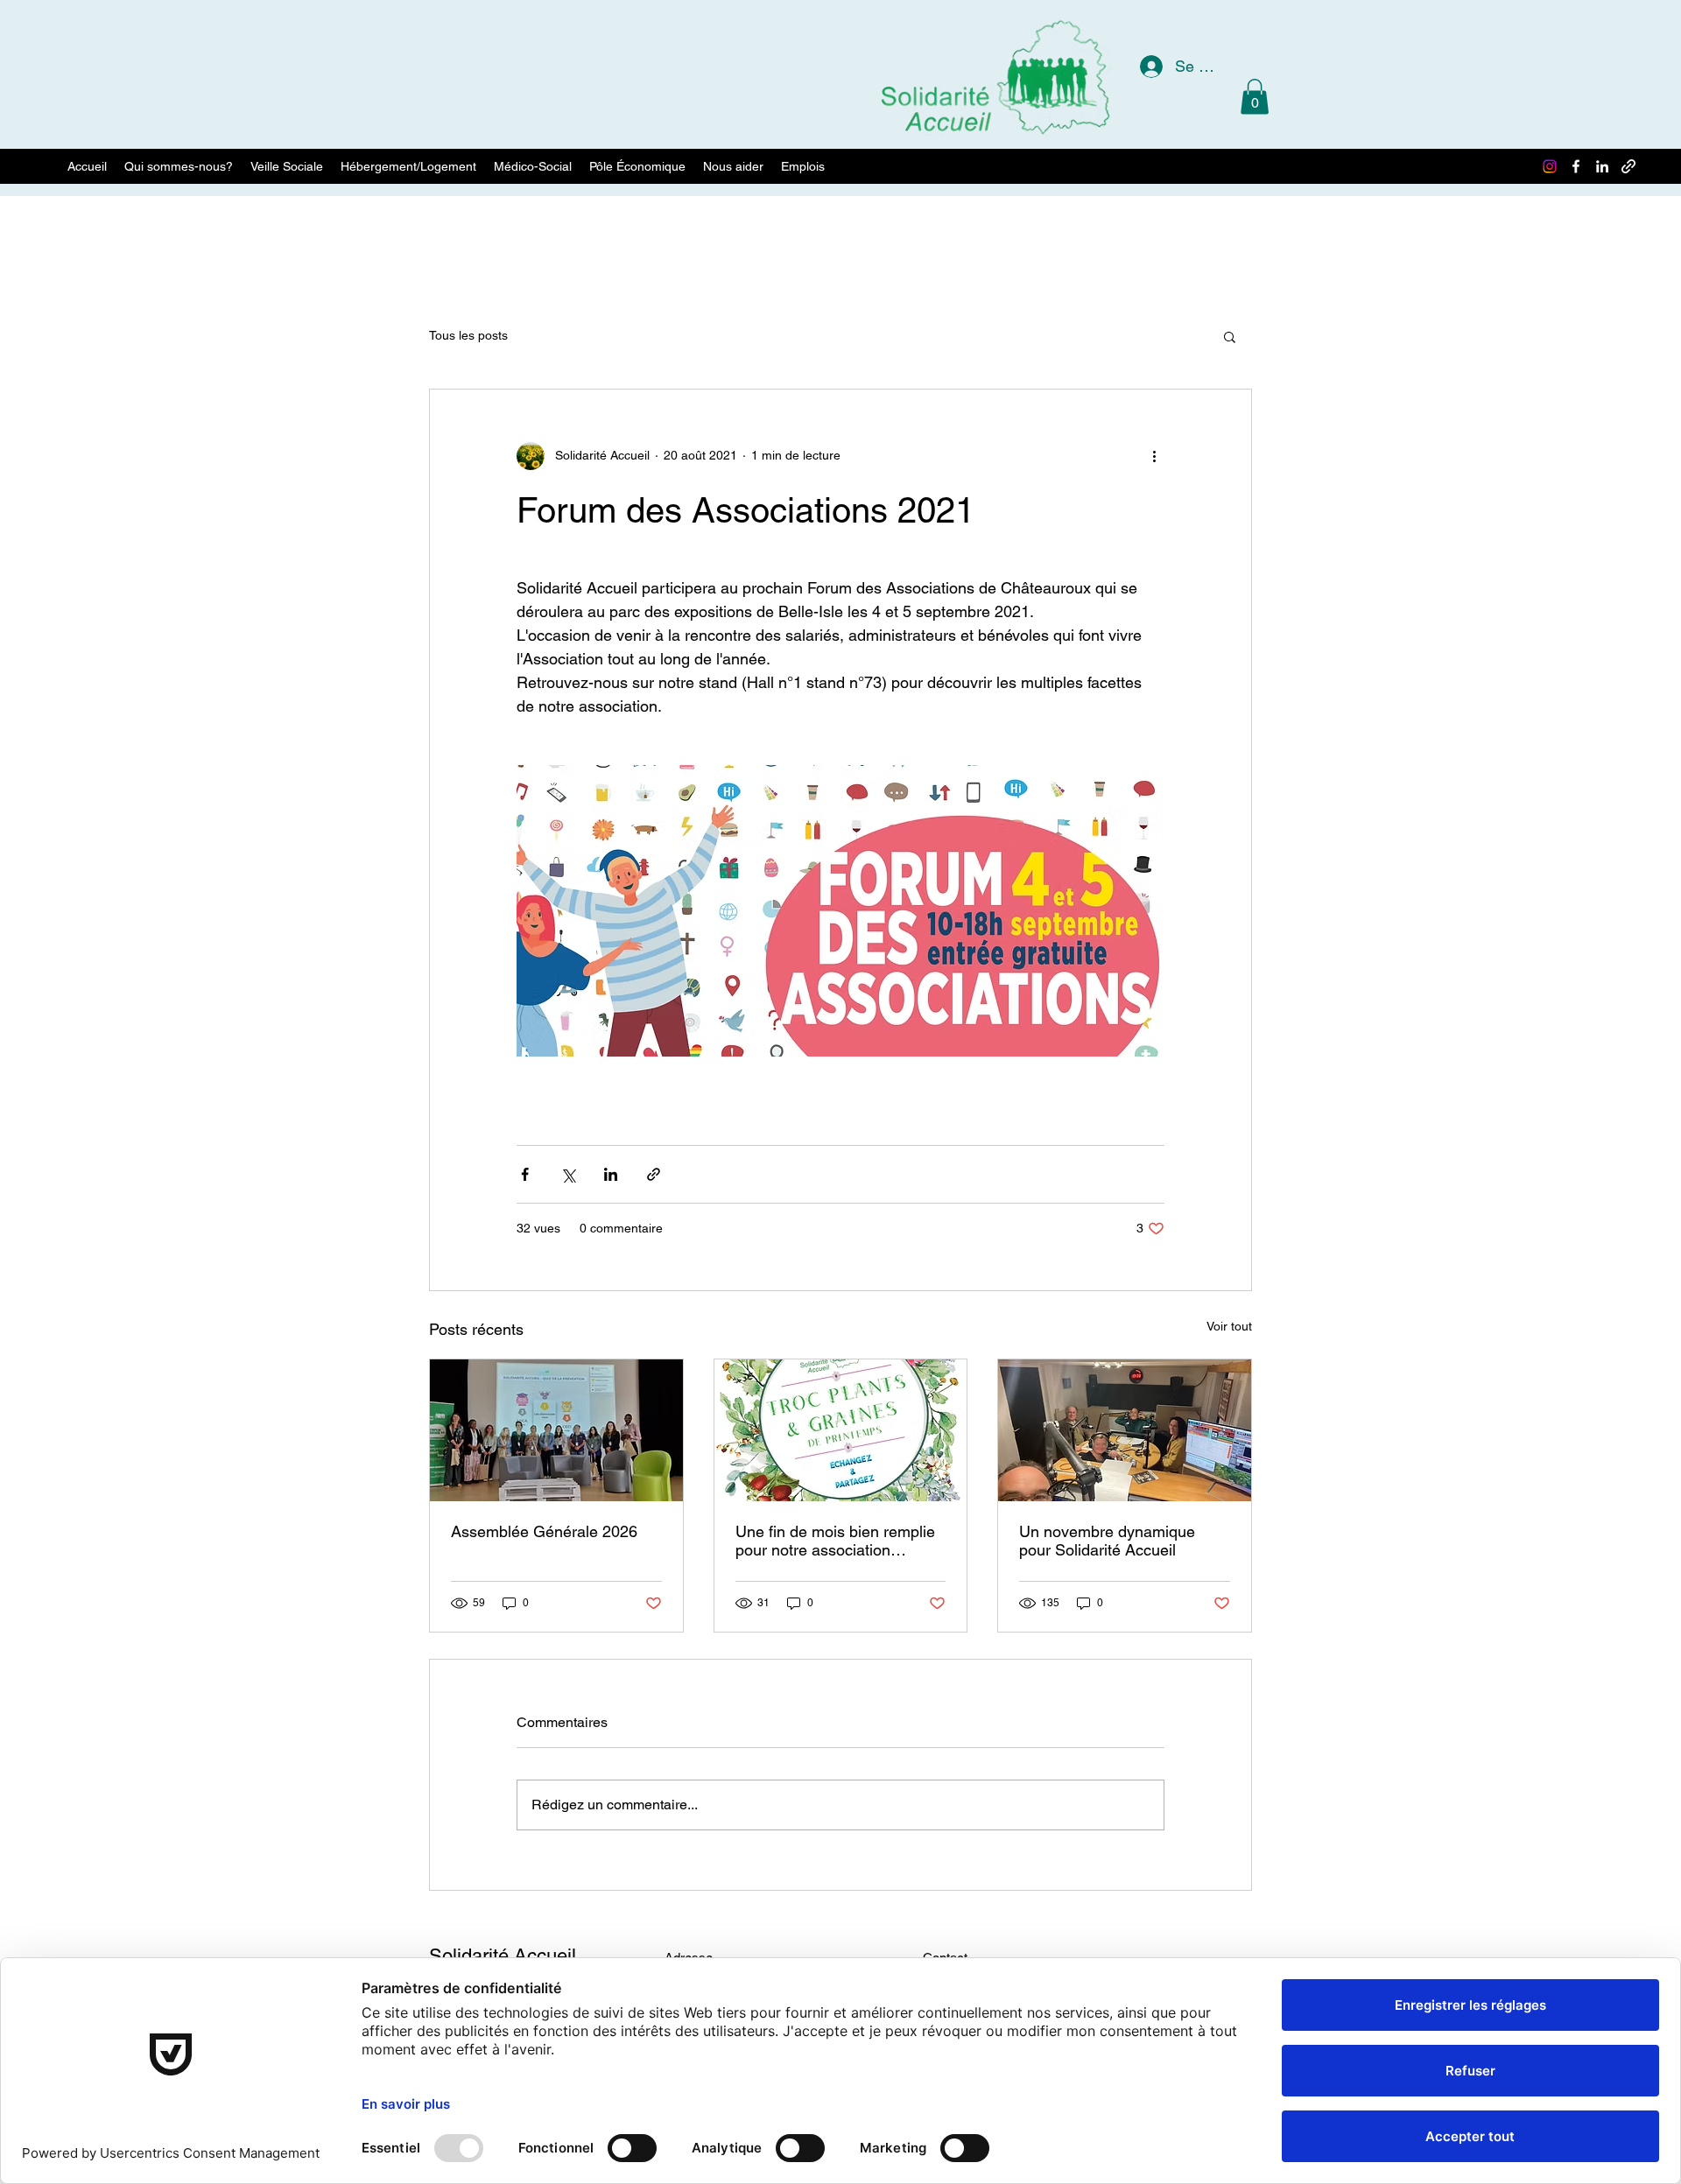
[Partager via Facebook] (525, 1174)
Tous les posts (468, 335)
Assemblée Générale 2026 (544, 1531)
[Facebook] (1576, 166)
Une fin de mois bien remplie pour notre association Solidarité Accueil (835, 1541)
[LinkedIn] (1602, 166)
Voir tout (1229, 1326)
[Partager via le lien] (654, 1174)
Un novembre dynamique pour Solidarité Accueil (1107, 1541)
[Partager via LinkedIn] (611, 1174)
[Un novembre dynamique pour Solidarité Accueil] (1125, 1430)
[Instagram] (1550, 166)
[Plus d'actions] (1154, 456)
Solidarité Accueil (503, 1956)
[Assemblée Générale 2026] (556, 1430)
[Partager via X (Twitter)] (568, 1174)
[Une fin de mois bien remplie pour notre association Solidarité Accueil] (841, 1430)
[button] (1255, 97)
